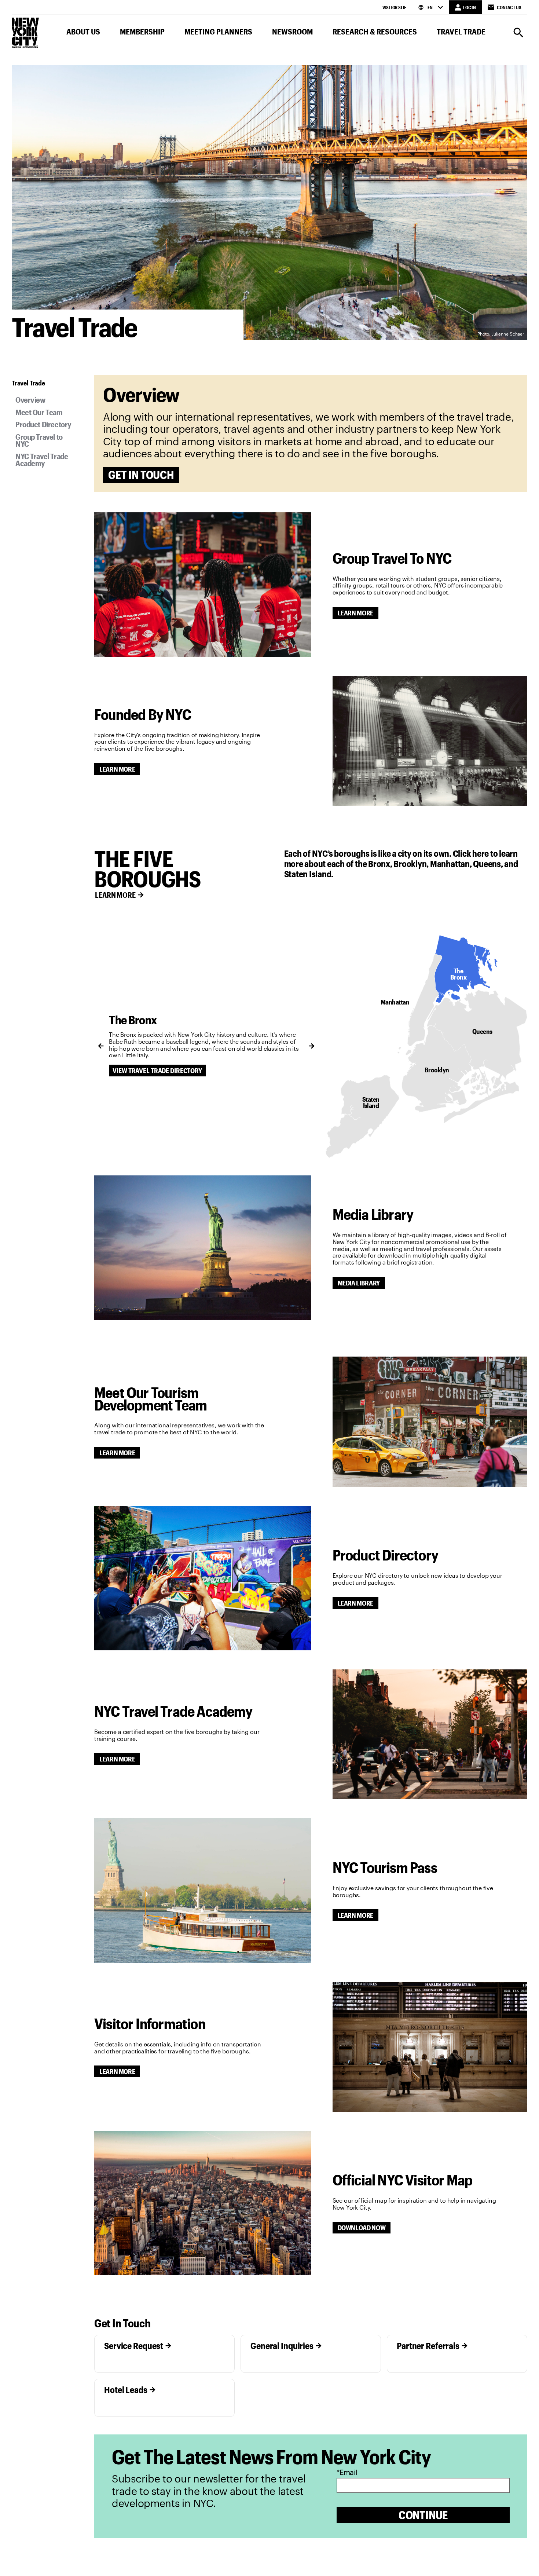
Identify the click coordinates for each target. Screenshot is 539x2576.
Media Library (359, 1283)
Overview (30, 400)
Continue (423, 2515)
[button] (83, 33)
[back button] (101, 1046)
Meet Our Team (39, 412)
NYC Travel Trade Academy (42, 460)
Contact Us (509, 7)
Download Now (362, 2228)
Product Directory (43, 424)
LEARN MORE (115, 895)
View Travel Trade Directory (157, 1071)
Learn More (355, 613)
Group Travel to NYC (39, 440)
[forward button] (312, 1046)
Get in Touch (141, 475)
